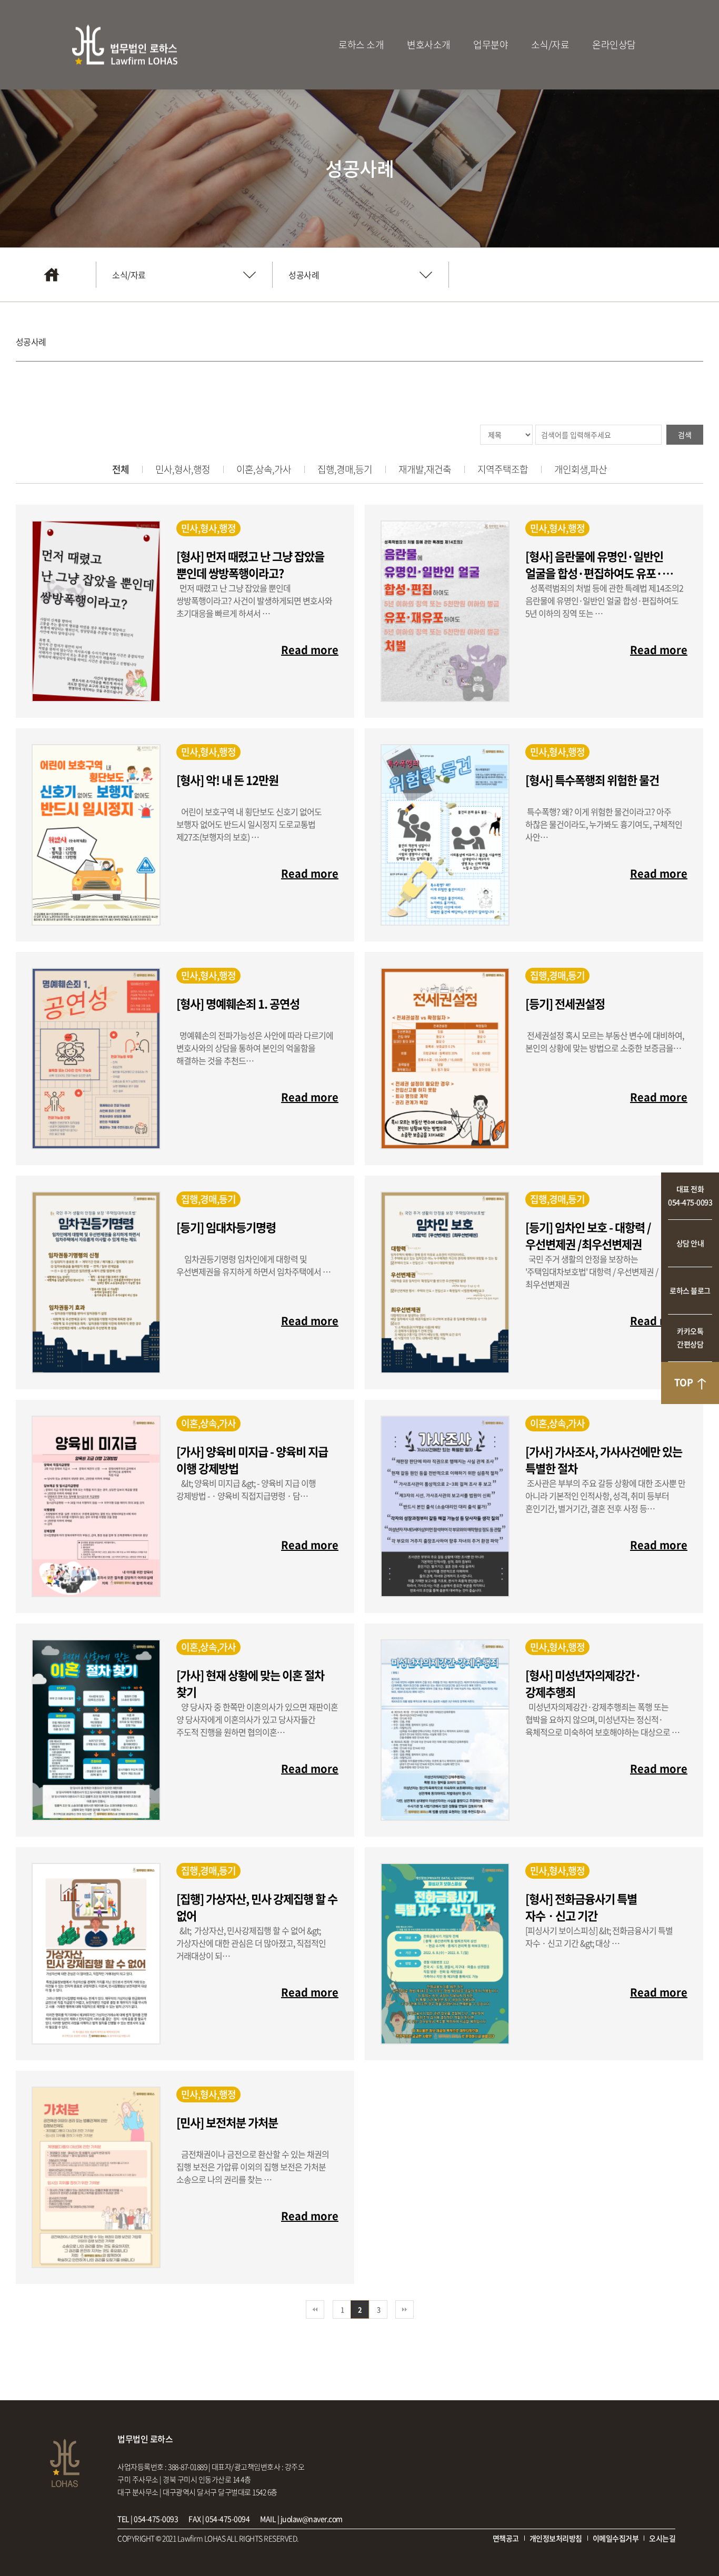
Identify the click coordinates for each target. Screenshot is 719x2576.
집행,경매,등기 (345, 469)
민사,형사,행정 (183, 469)
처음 (315, 2309)
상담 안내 (690, 1243)
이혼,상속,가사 (264, 469)
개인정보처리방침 (556, 2538)
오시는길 (662, 2538)
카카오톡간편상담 (690, 1337)
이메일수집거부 (616, 2538)
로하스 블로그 (690, 1290)
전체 (121, 469)
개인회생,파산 (581, 469)
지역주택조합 (503, 469)
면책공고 (506, 2538)
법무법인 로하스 (125, 45)
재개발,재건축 (425, 469)
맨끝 (405, 2309)
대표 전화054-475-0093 (690, 1195)
